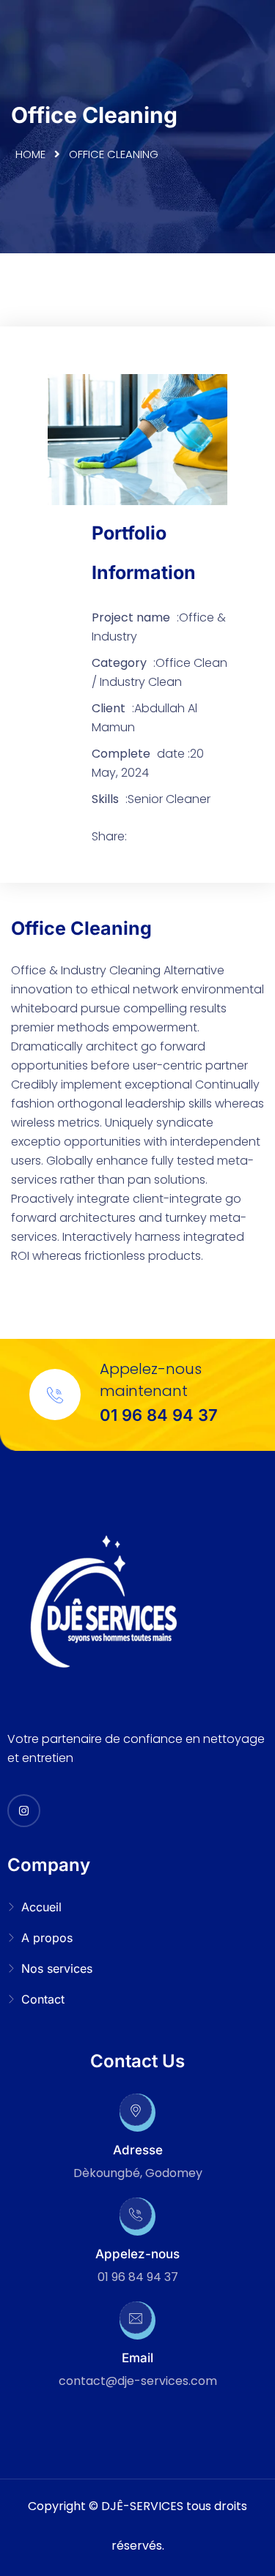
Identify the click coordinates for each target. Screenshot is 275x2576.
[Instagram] (24, 1811)
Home (30, 154)
